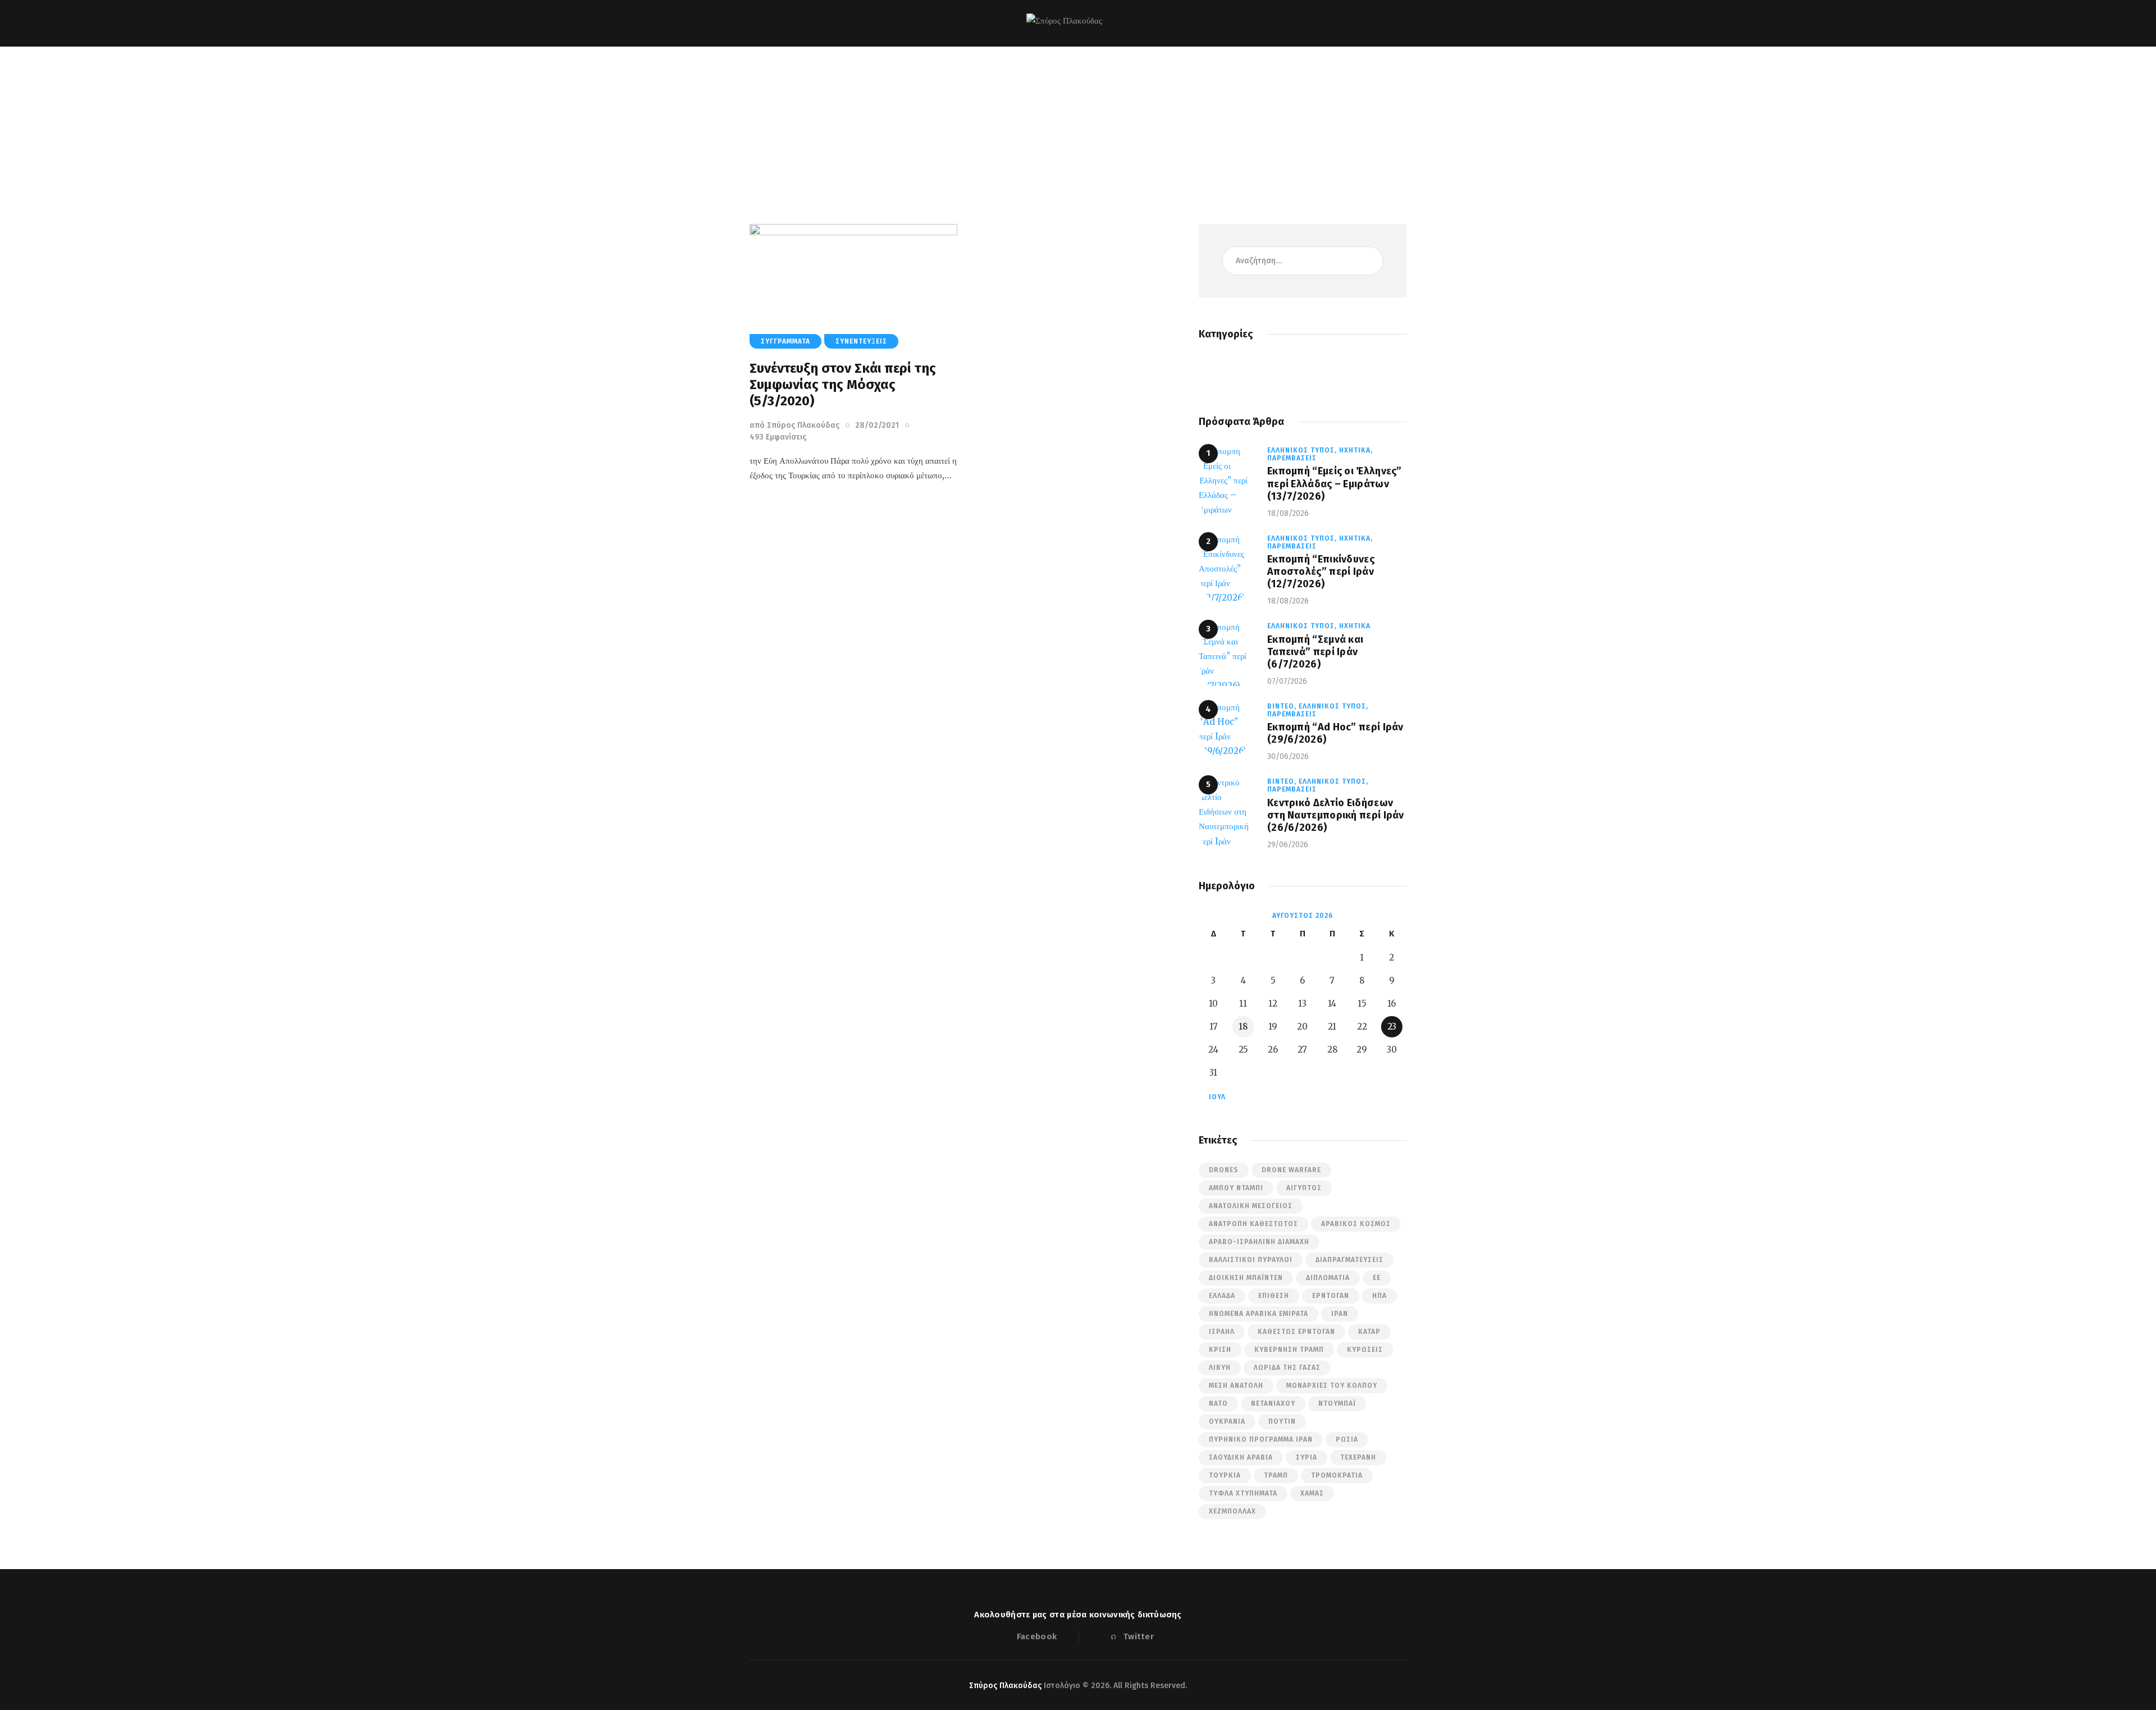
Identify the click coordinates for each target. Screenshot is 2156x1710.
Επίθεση (1274, 1296)
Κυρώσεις (1365, 1350)
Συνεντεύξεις (861, 341)
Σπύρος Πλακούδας (1005, 1686)
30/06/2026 (1288, 756)
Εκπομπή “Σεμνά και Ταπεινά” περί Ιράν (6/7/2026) (1315, 652)
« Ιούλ (1214, 1097)
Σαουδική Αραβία (1241, 1457)
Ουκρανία (1227, 1421)
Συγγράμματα (785, 341)
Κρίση (1220, 1350)
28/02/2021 (877, 425)
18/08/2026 (1288, 513)
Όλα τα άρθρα (1062, 129)
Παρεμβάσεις (1292, 458)
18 (1243, 1027)
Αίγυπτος (1304, 1188)
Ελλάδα (1222, 1296)
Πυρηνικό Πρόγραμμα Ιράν (1261, 1439)
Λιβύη (1220, 1368)
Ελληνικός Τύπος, (1303, 450)
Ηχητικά (1355, 626)
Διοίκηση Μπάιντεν (1246, 1278)
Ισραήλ (1222, 1332)
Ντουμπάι (1337, 1403)
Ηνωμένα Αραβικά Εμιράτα (1259, 1314)
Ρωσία (1347, 1439)
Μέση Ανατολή (1236, 1386)
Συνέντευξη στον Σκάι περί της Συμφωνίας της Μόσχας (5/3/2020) (843, 385)
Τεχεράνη (1358, 1457)
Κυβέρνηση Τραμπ (1289, 1350)
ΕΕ (1377, 1278)
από (794, 425)
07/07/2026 (1287, 681)
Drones (1224, 1170)
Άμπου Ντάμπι (1236, 1188)
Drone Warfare (1291, 1170)
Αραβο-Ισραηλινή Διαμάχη (1259, 1242)
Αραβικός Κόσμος (1356, 1224)
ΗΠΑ (1380, 1296)
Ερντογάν (1331, 1296)
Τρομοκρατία (1337, 1475)
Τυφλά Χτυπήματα (1243, 1493)
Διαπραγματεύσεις (1349, 1260)
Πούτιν (1282, 1421)
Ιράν (1340, 1314)
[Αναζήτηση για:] (1303, 260)
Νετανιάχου (1273, 1403)
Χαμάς (1312, 1493)
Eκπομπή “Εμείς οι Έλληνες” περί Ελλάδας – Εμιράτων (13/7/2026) (1335, 483)
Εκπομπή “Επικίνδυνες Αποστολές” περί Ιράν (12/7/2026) (1321, 571)
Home (1017, 129)
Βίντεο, (1283, 706)
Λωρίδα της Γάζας (1287, 1368)
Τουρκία (1225, 1475)
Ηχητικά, (1356, 450)
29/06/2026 (1288, 845)
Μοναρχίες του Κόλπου (1332, 1386)
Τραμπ (1276, 1475)
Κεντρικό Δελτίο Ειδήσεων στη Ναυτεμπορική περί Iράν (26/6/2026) (1336, 815)
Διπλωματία (1328, 1278)
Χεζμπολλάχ (1232, 1511)
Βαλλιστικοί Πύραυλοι (1251, 1260)
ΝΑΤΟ (1218, 1403)
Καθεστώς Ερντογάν (1296, 1332)
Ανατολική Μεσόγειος (1251, 1206)
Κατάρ (1369, 1332)
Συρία (1307, 1457)
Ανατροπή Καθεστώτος (1253, 1224)
